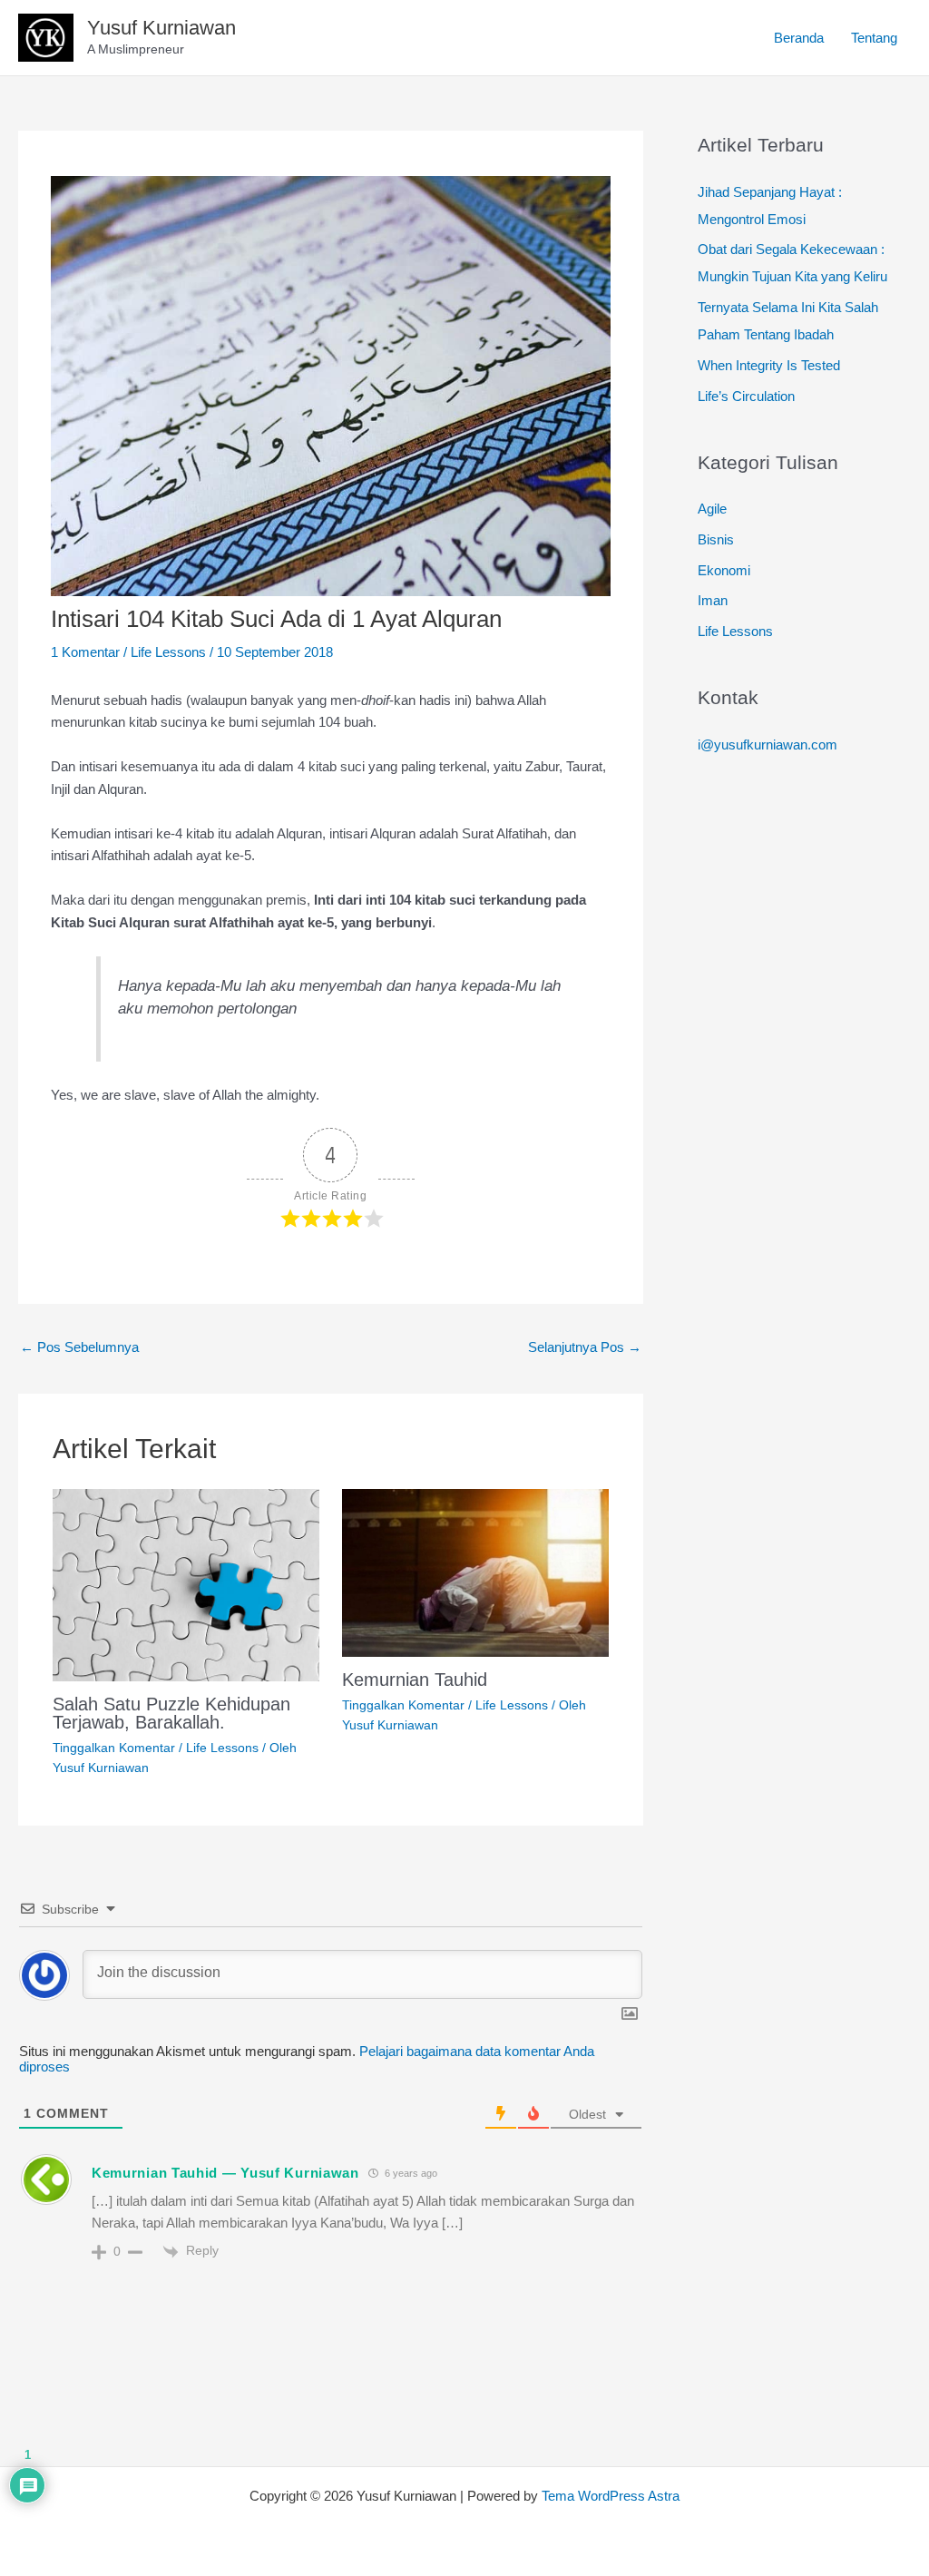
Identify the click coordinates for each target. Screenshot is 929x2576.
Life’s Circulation (746, 396)
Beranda (799, 38)
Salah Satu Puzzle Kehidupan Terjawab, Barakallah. (171, 1713)
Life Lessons (168, 652)
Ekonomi (724, 570)
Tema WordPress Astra (611, 2496)
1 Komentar (85, 652)
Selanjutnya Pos (585, 1347)
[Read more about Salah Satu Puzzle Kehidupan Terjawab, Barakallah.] (186, 1584)
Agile (712, 509)
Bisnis (716, 539)
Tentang (874, 38)
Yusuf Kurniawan (161, 28)
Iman (713, 600)
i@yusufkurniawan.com (768, 744)
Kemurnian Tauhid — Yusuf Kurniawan (225, 2173)
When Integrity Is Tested (769, 365)
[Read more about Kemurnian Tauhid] (475, 1572)
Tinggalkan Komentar (114, 1748)
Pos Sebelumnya (79, 1347)
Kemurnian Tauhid (415, 1680)
